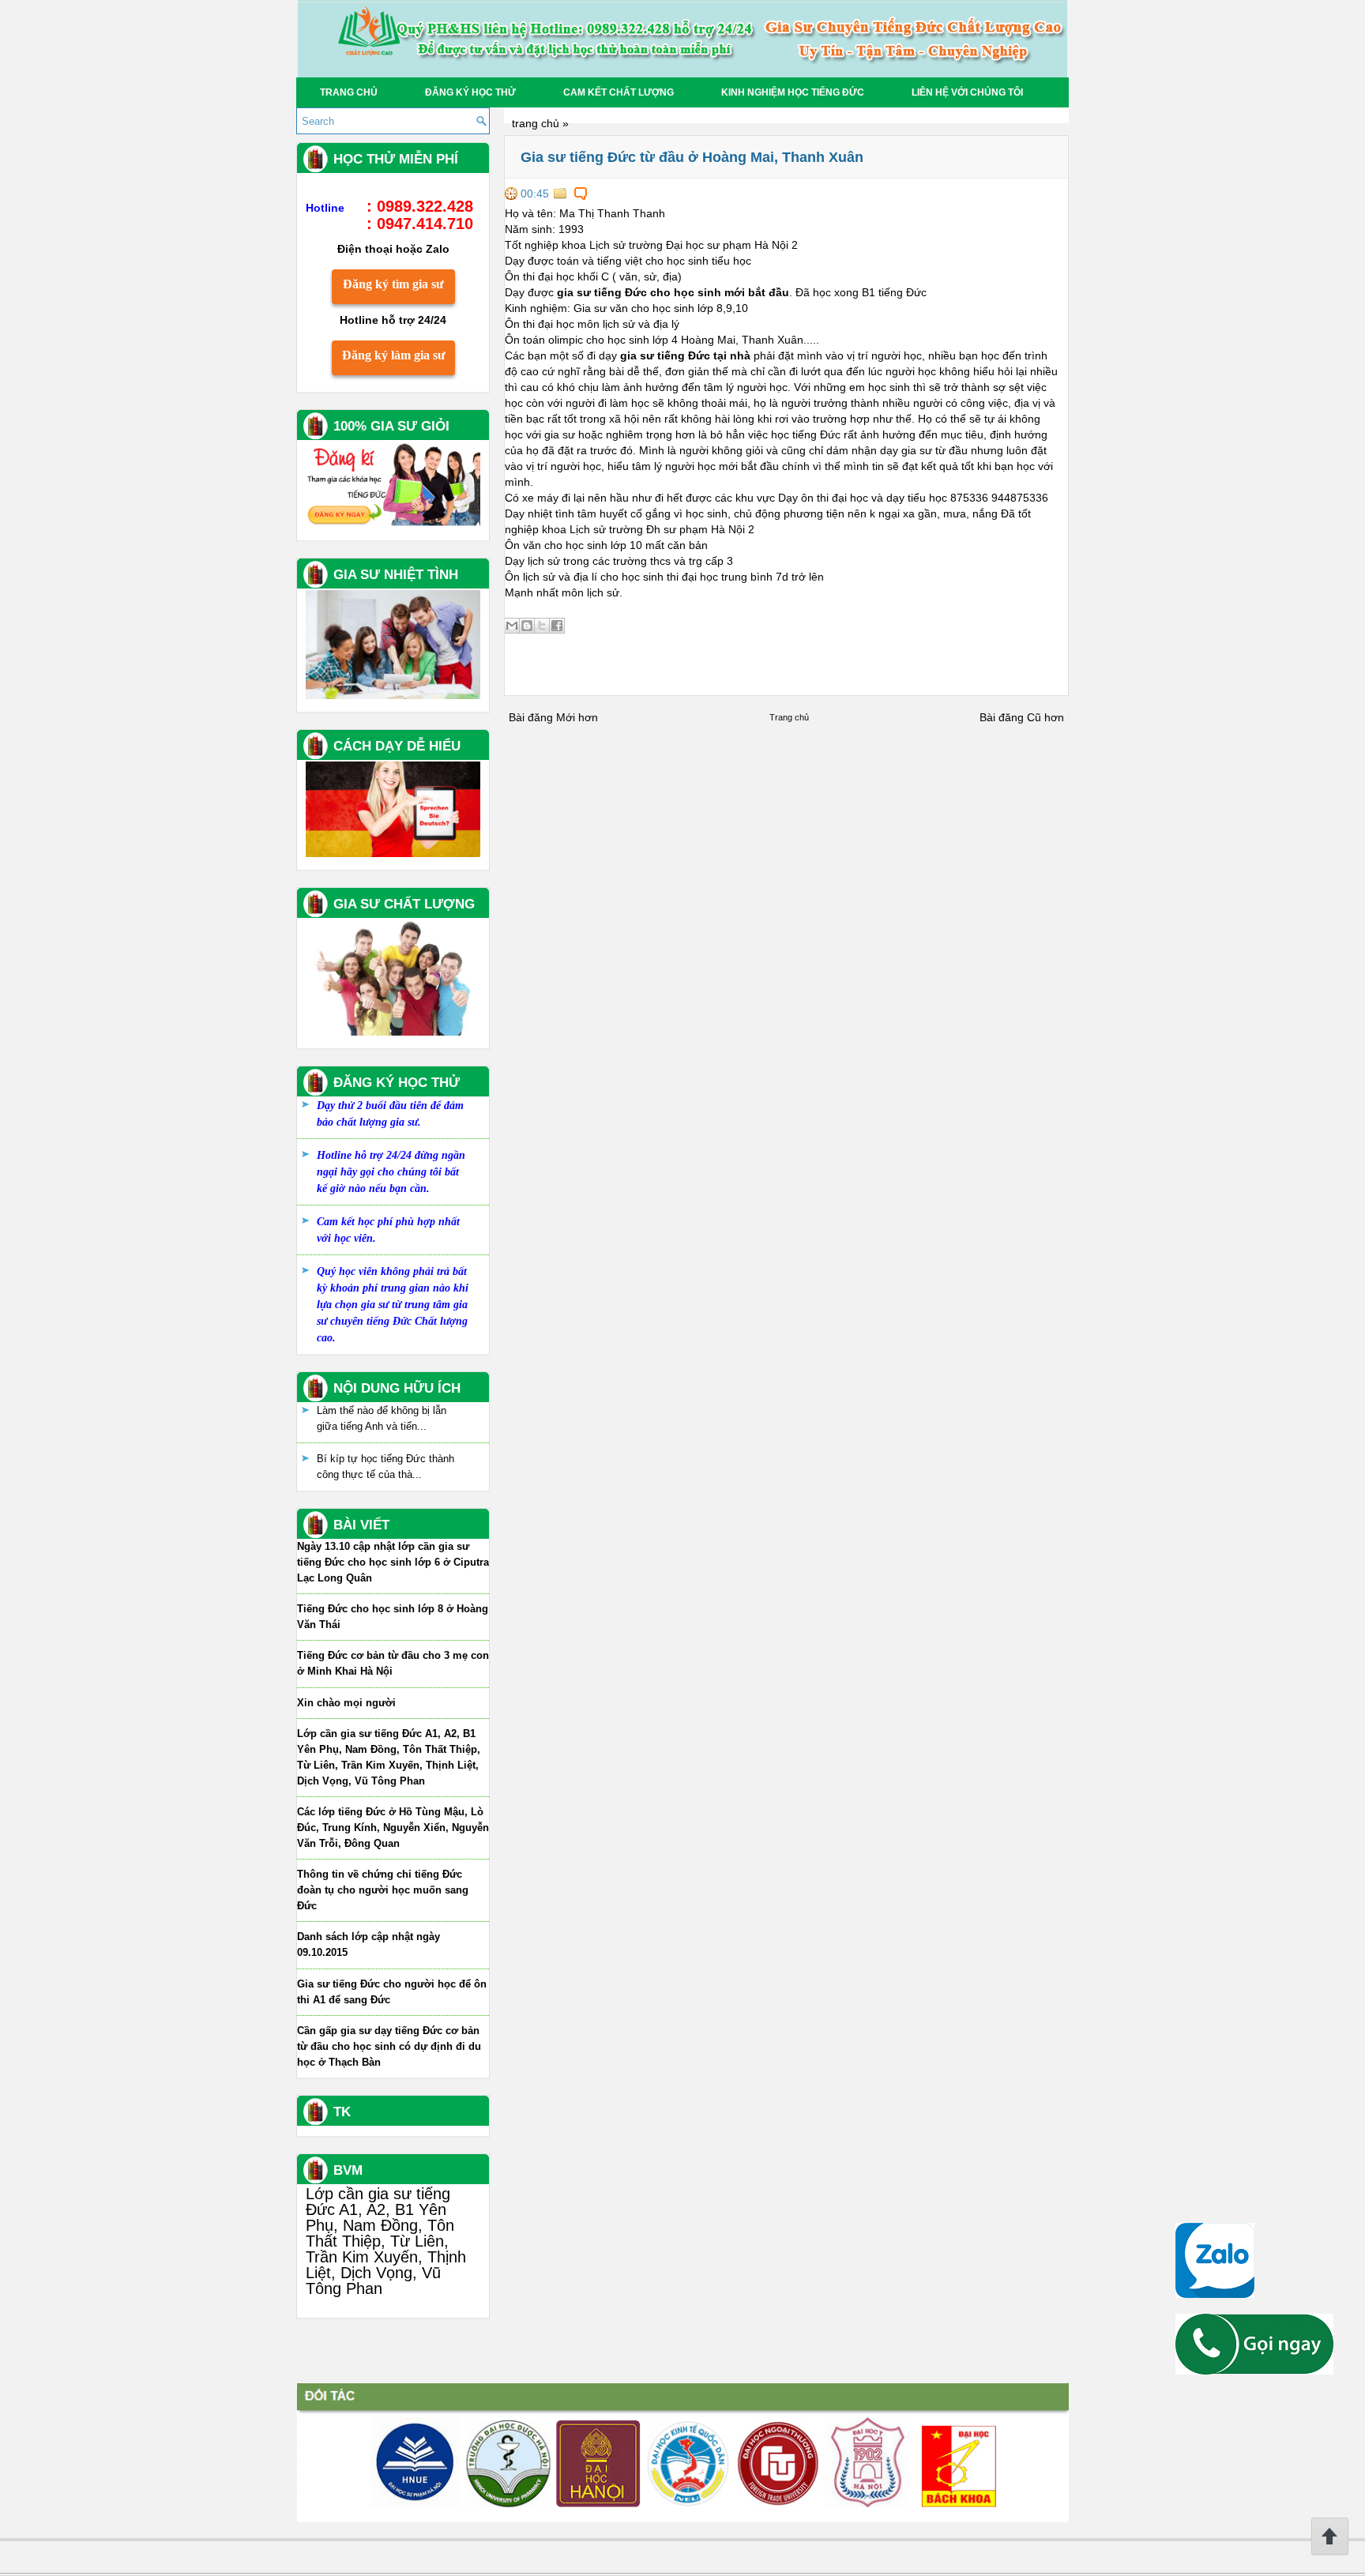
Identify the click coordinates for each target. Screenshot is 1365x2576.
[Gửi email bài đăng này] (512, 626)
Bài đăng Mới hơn (553, 717)
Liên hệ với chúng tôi (967, 92)
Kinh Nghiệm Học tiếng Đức (793, 92)
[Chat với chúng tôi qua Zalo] (1215, 2294)
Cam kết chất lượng (619, 92)
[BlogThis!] (527, 626)
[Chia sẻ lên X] (542, 626)
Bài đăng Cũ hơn (1022, 717)
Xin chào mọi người (346, 1703)
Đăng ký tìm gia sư (393, 284)
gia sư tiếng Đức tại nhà (685, 355)
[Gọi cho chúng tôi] (1254, 2371)
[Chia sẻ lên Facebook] (557, 626)
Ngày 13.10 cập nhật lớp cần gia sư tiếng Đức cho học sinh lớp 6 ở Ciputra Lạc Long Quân (393, 1562)
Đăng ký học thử (470, 92)
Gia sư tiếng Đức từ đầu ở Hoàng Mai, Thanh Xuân (692, 157)
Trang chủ (349, 92)
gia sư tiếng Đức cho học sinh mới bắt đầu (673, 292)
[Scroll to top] (1330, 2552)
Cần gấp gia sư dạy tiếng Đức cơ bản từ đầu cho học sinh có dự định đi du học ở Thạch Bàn (389, 2046)
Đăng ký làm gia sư (394, 355)
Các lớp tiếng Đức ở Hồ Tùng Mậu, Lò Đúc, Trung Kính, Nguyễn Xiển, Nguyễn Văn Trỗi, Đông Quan (393, 1828)
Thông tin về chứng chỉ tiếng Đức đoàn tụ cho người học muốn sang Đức (383, 1890)
